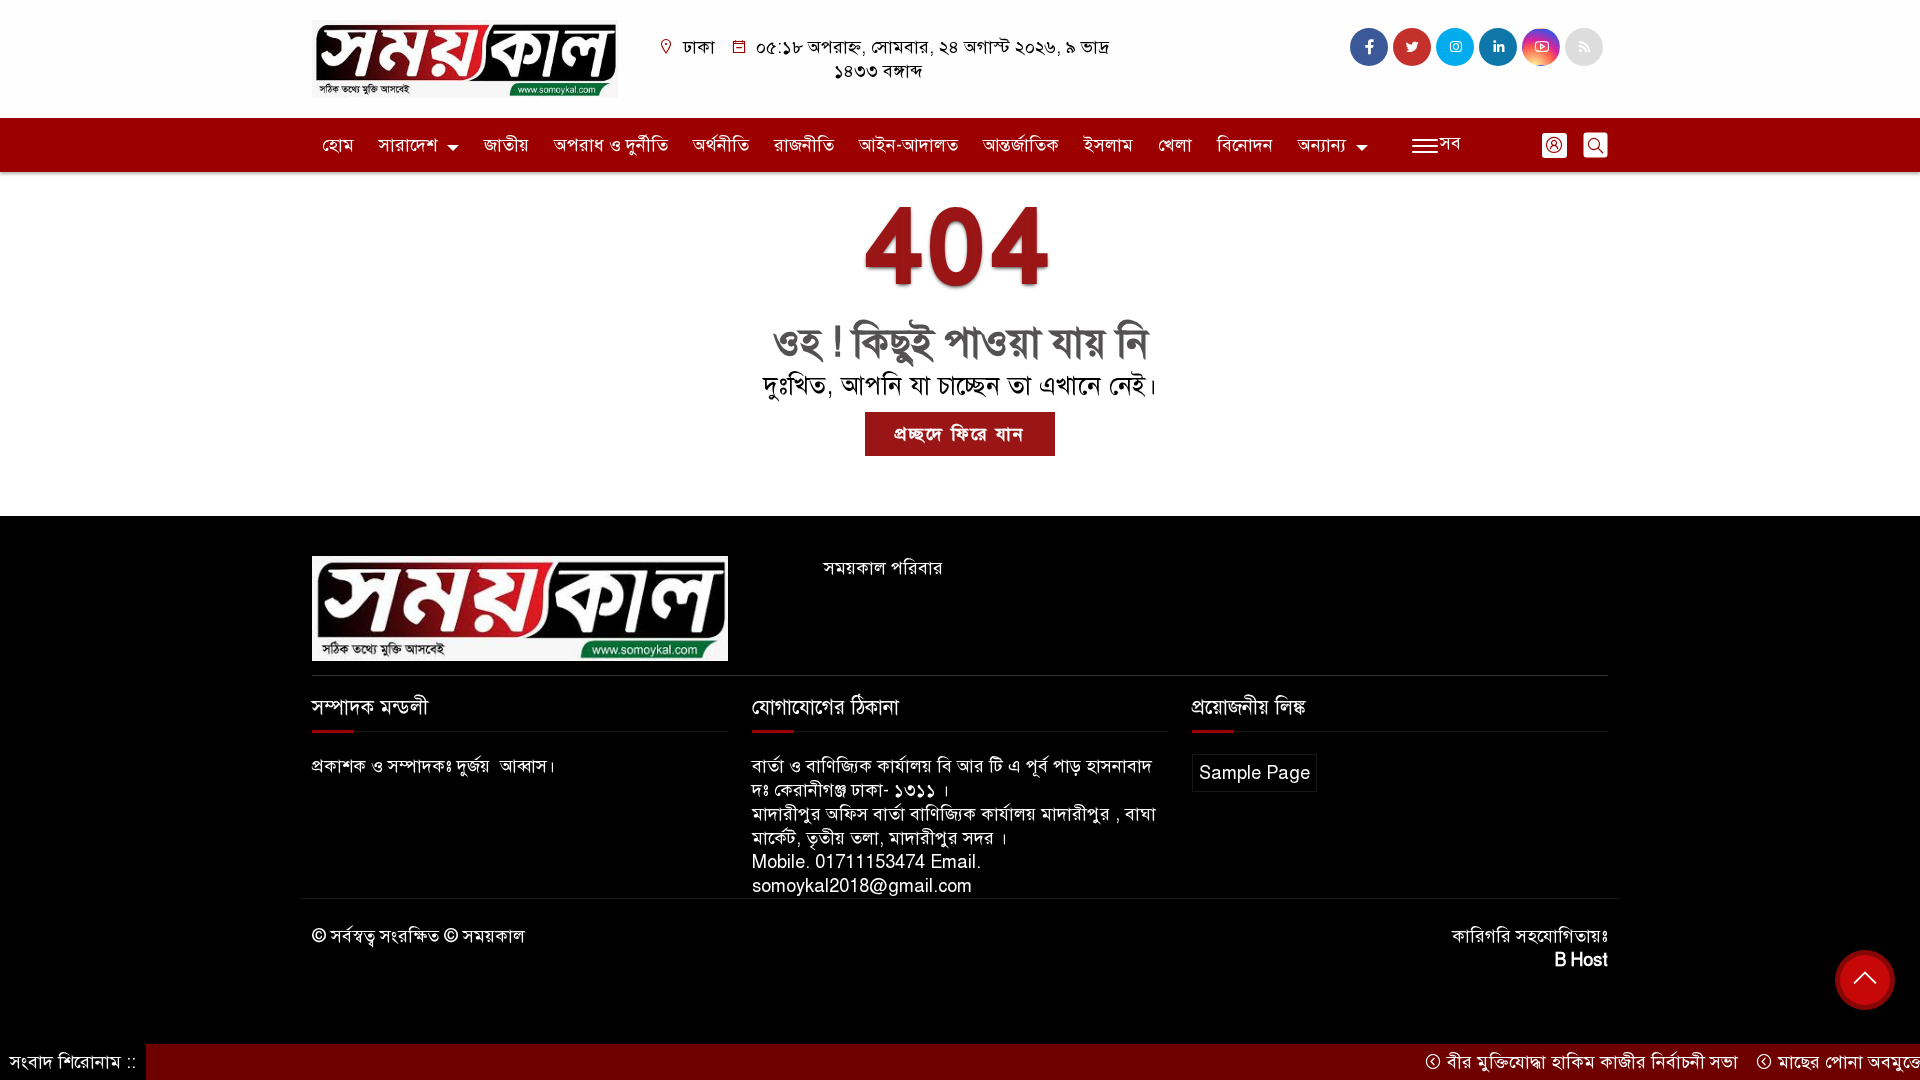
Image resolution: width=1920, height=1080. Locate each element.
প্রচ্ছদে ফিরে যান (960, 434)
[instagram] (1455, 47)
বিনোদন (1245, 145)
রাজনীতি (804, 145)
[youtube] (1541, 47)
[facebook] (1369, 47)
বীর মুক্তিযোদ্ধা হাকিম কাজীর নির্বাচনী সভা (1564, 1062)
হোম (338, 145)
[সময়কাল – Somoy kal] (465, 58)
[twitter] (1412, 47)
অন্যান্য (1322, 145)
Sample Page (1254, 773)
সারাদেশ (408, 145)
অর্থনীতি (721, 145)
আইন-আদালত (908, 145)
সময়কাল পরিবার (883, 568)
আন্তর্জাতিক (1021, 145)
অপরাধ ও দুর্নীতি (611, 145)
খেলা (1175, 145)
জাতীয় (506, 145)
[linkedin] (1498, 47)
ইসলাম (1108, 145)
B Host (1581, 960)
